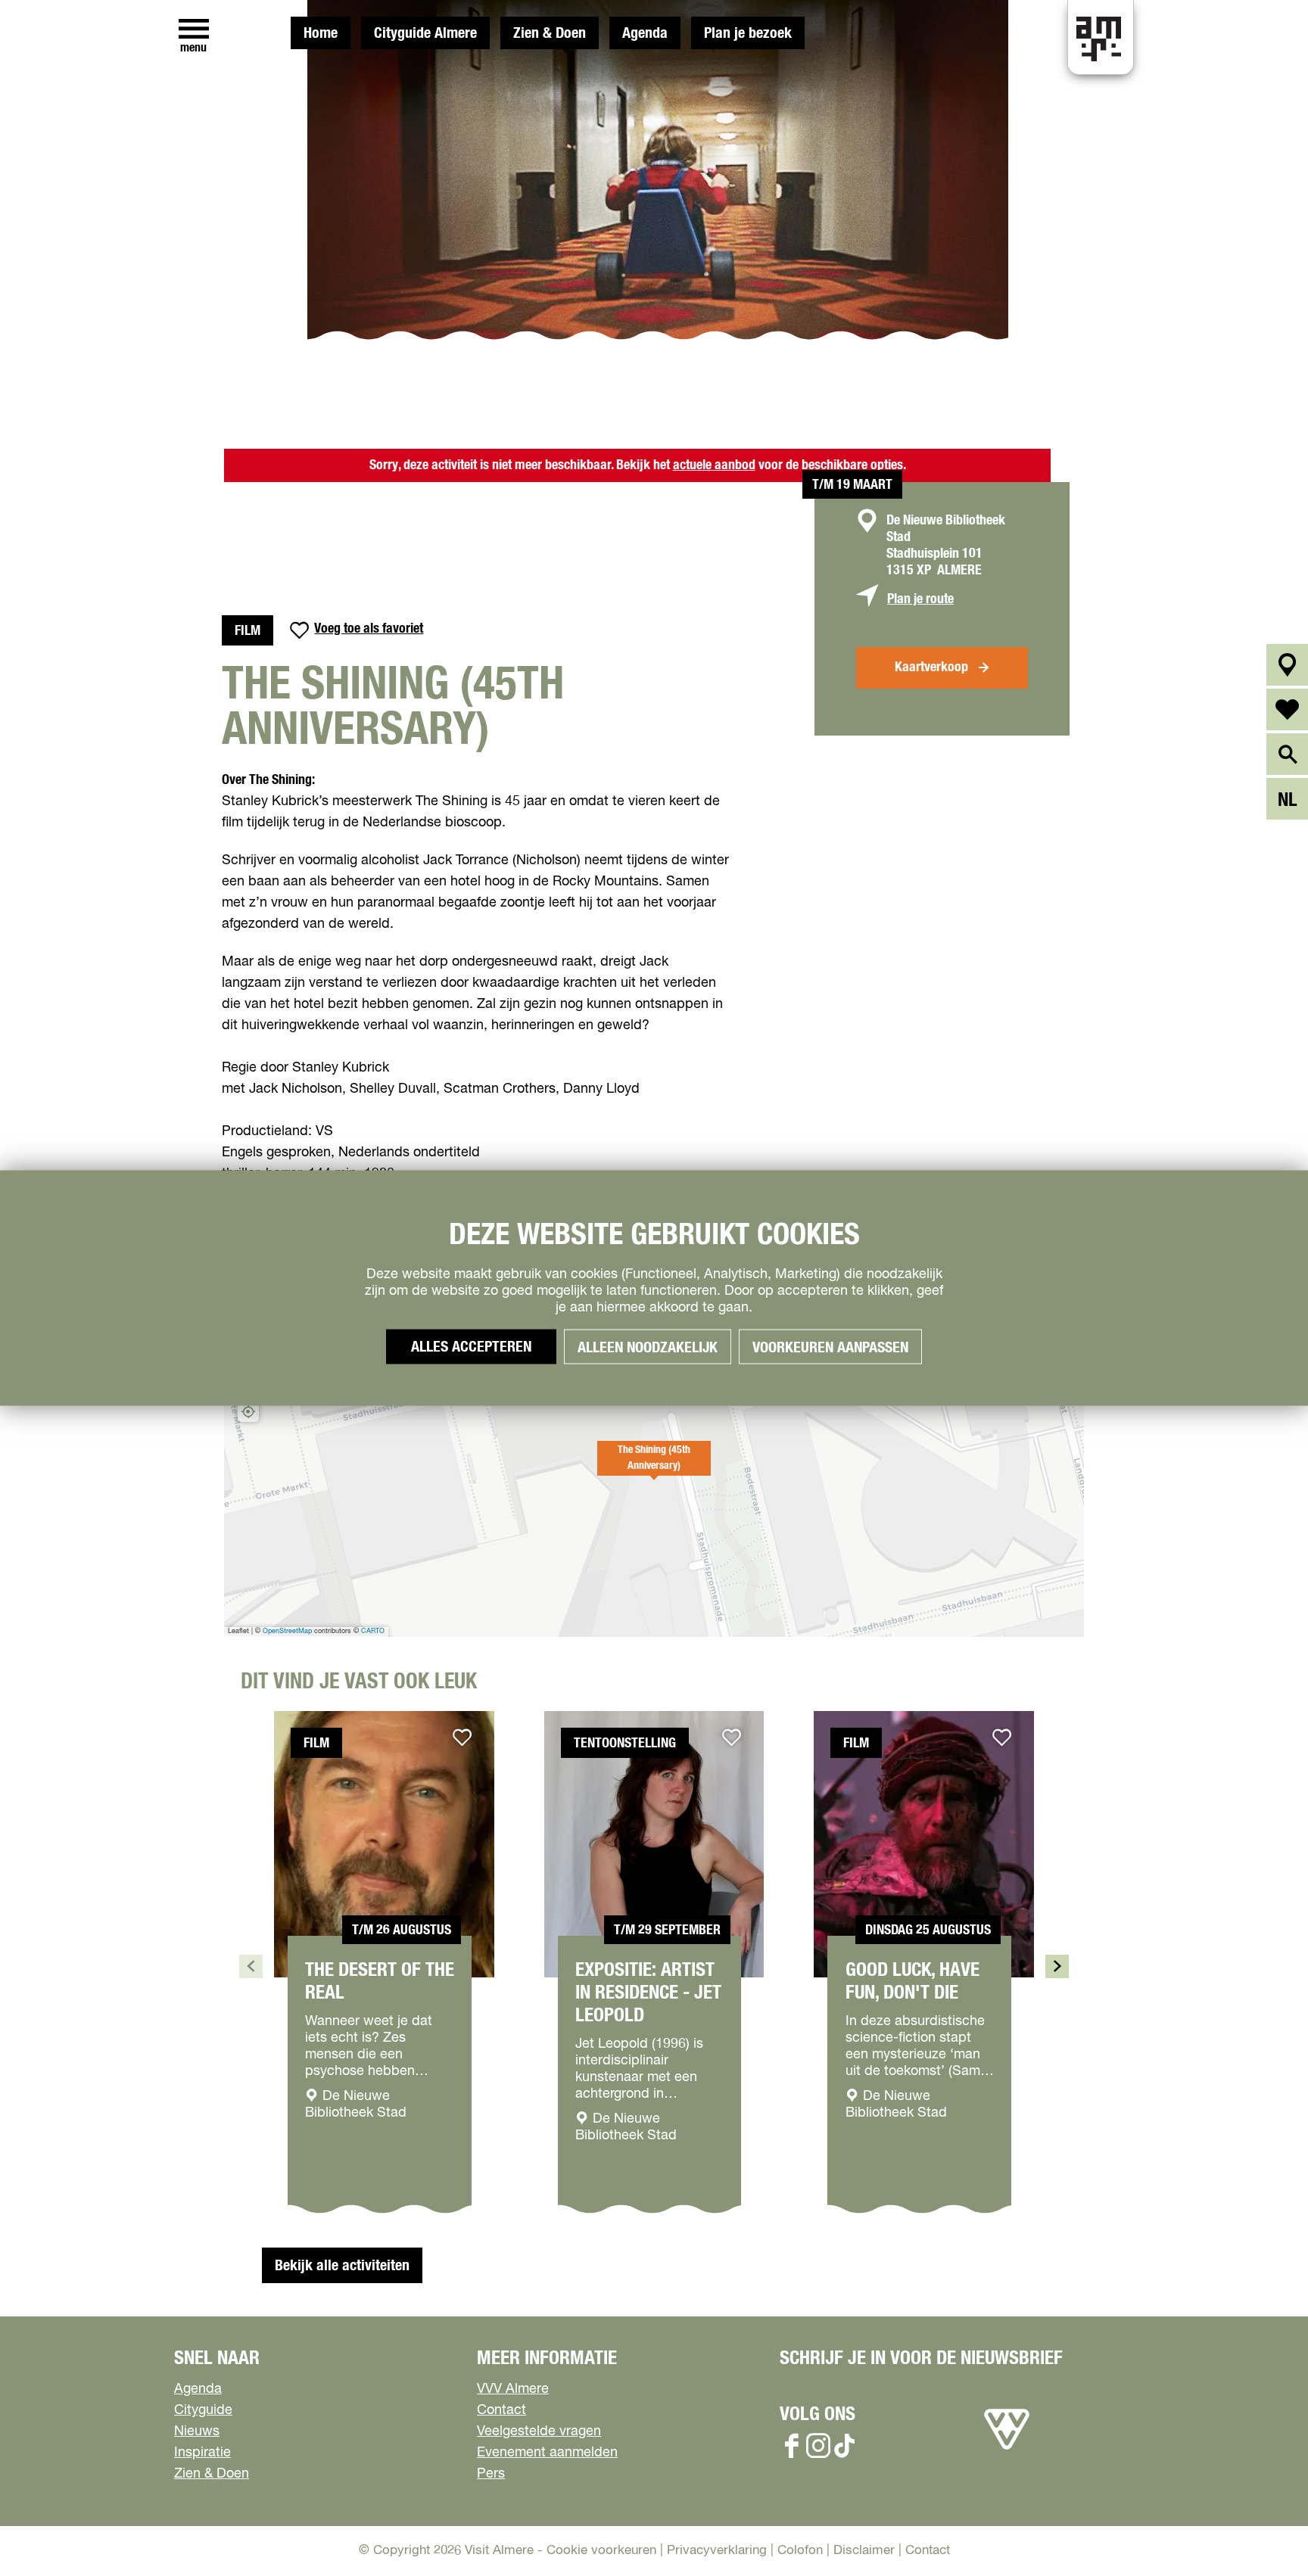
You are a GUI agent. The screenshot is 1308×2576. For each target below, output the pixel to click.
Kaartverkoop (931, 667)
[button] (654, 1467)
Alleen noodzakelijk (648, 1348)
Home (321, 33)
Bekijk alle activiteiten (342, 2266)
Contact (501, 2410)
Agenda (645, 33)
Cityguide (203, 2410)
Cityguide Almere (425, 33)
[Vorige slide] (251, 1966)
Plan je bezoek (748, 33)
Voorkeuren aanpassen (830, 1348)
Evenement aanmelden (547, 2453)
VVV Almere (513, 2389)
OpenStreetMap (287, 1631)
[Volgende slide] (1057, 1966)
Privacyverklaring (717, 2551)
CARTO (373, 1631)
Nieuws (197, 2431)
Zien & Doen (550, 33)
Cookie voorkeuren (601, 2551)
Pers (491, 2474)
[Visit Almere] (1007, 2450)
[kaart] (1287, 665)
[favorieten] (1287, 709)
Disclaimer (864, 2551)
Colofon (800, 2551)
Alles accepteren (471, 1347)
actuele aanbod (714, 465)
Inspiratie (202, 2453)
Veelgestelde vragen (539, 2431)
